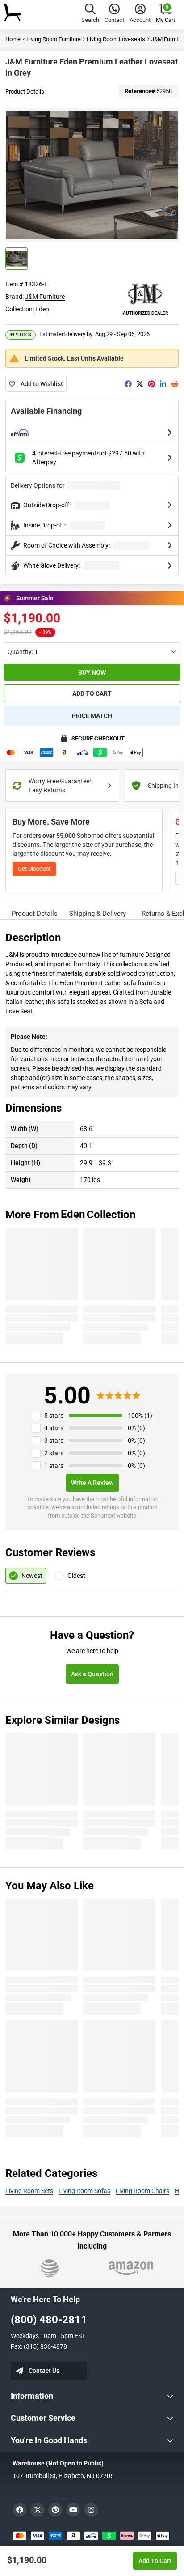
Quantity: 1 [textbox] (23, 652)
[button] (90, 15)
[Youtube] (73, 2510)
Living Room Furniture (54, 39)
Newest (32, 1576)
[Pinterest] (151, 384)
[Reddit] (175, 384)
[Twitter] (140, 384)
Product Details (25, 91)
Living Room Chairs (142, 2191)
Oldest (76, 1576)
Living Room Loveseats (116, 39)
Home (13, 39)
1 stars (54, 1466)
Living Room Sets (29, 2191)
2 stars (54, 1453)
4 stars (54, 1428)
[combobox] (92, 651)
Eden (42, 309)
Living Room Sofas (84, 2191)
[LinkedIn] (163, 384)
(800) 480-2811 (49, 2320)
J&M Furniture (45, 297)
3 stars (54, 1441)
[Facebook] (128, 384)
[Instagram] (91, 2510)
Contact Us (44, 2371)
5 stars (54, 1416)
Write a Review (92, 1483)
